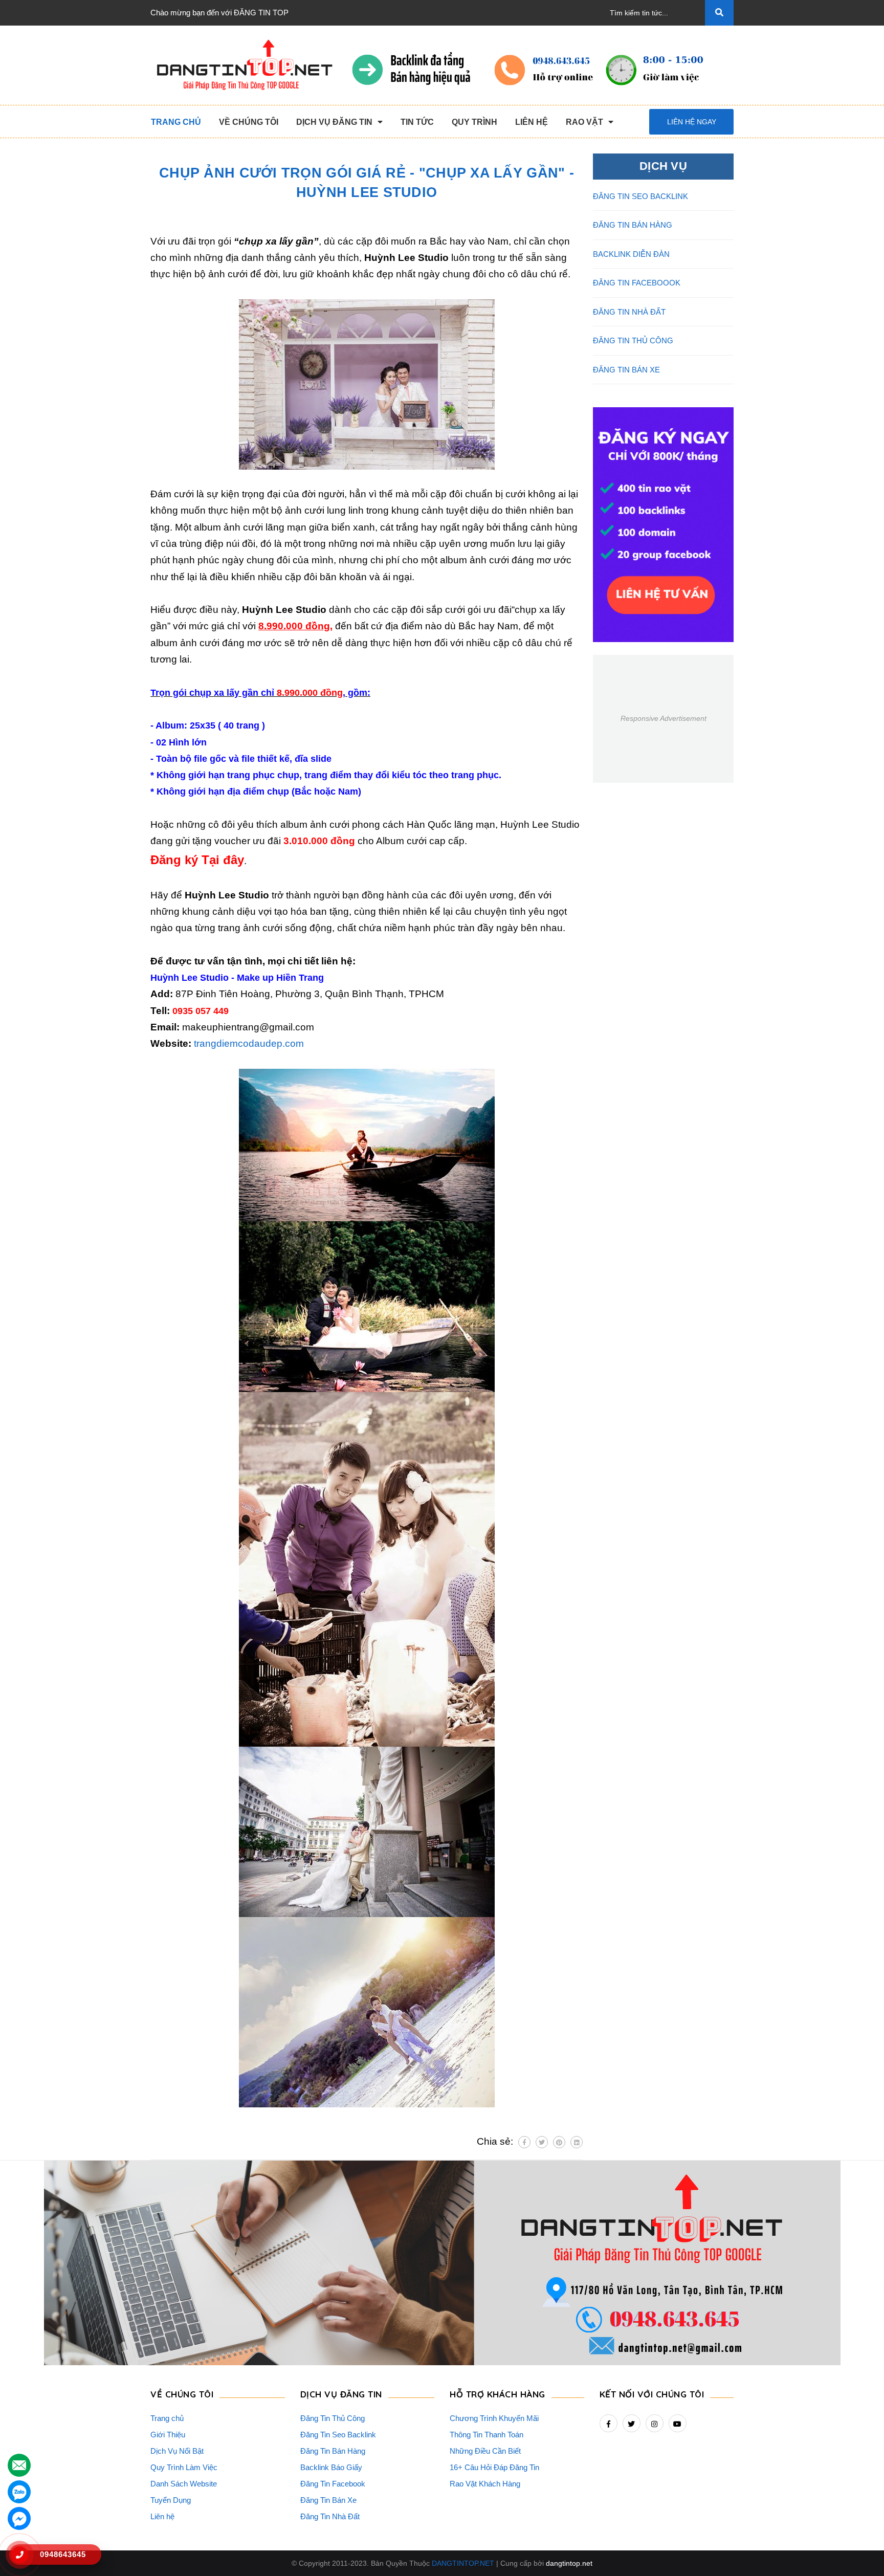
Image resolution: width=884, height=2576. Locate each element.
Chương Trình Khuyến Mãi (494, 2418)
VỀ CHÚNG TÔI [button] (182, 2394)
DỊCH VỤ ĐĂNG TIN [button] (341, 2394)
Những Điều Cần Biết (485, 2451)
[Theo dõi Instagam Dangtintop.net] (655, 2423)
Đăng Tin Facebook (333, 2484)
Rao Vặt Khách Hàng (485, 2484)
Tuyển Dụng (171, 2500)
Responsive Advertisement (664, 718)
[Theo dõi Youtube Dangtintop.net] (678, 2423)
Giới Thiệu (168, 2435)
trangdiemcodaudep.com (249, 1043)
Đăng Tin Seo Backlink (338, 2435)
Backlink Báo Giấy (331, 2467)
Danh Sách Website (184, 2484)
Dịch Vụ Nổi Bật (177, 2451)
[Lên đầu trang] (859, 2551)
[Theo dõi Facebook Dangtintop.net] (609, 2423)
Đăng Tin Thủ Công (333, 2418)
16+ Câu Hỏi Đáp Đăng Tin (494, 2467)
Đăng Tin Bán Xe (328, 2500)
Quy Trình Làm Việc (184, 2467)
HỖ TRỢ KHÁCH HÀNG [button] (498, 2394)
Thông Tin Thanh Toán (487, 2435)
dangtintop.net (569, 2563)
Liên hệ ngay (692, 122)
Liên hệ (162, 2516)
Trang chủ (167, 2418)
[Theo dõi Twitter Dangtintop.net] (632, 2423)
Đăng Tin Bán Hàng (333, 2451)
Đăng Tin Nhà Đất (330, 2516)
